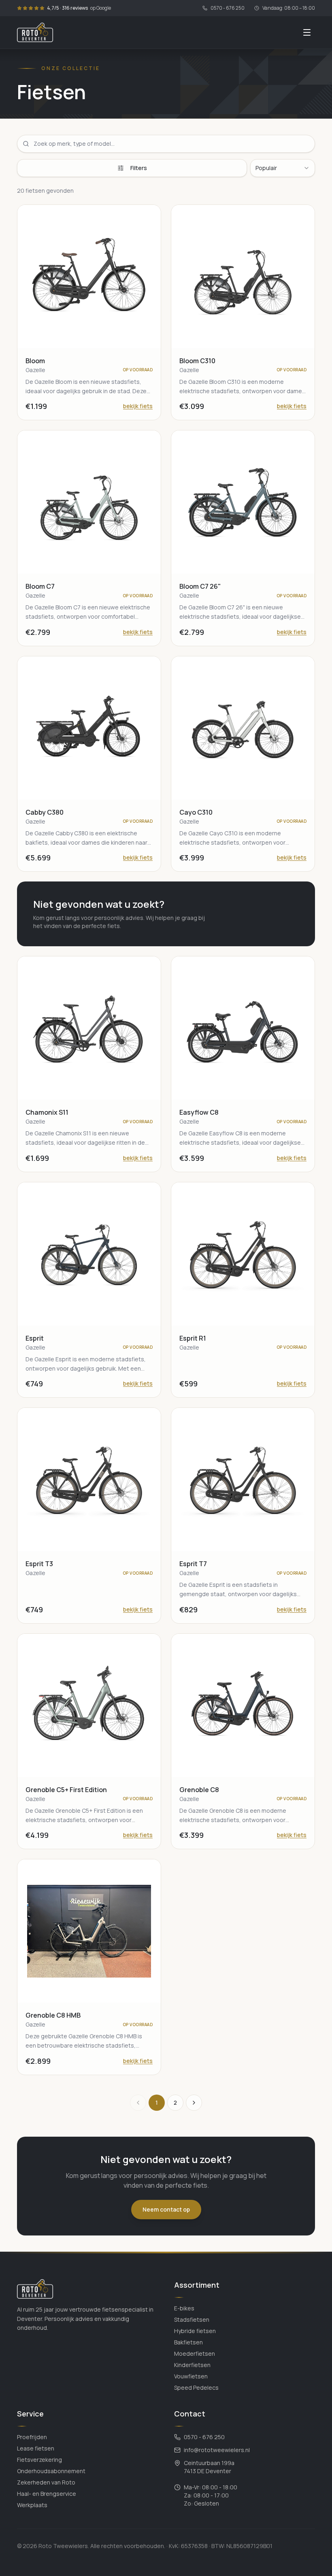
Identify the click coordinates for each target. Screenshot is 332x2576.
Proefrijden (32, 2437)
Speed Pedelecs (196, 2388)
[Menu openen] (307, 32)
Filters (139, 168)
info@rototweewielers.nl (217, 2450)
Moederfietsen (195, 2354)
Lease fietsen (36, 2448)
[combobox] (283, 168)
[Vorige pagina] (138, 2103)
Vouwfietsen (191, 2376)
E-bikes (184, 2308)
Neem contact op (166, 2209)
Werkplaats (32, 2505)
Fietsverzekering (39, 2460)
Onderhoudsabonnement (51, 2471)
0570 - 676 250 (228, 8)
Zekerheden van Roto (46, 2482)
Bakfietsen (188, 2342)
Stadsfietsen (192, 2319)
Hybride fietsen (195, 2331)
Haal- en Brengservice (47, 2494)
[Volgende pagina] (194, 2103)
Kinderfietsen (192, 2365)
